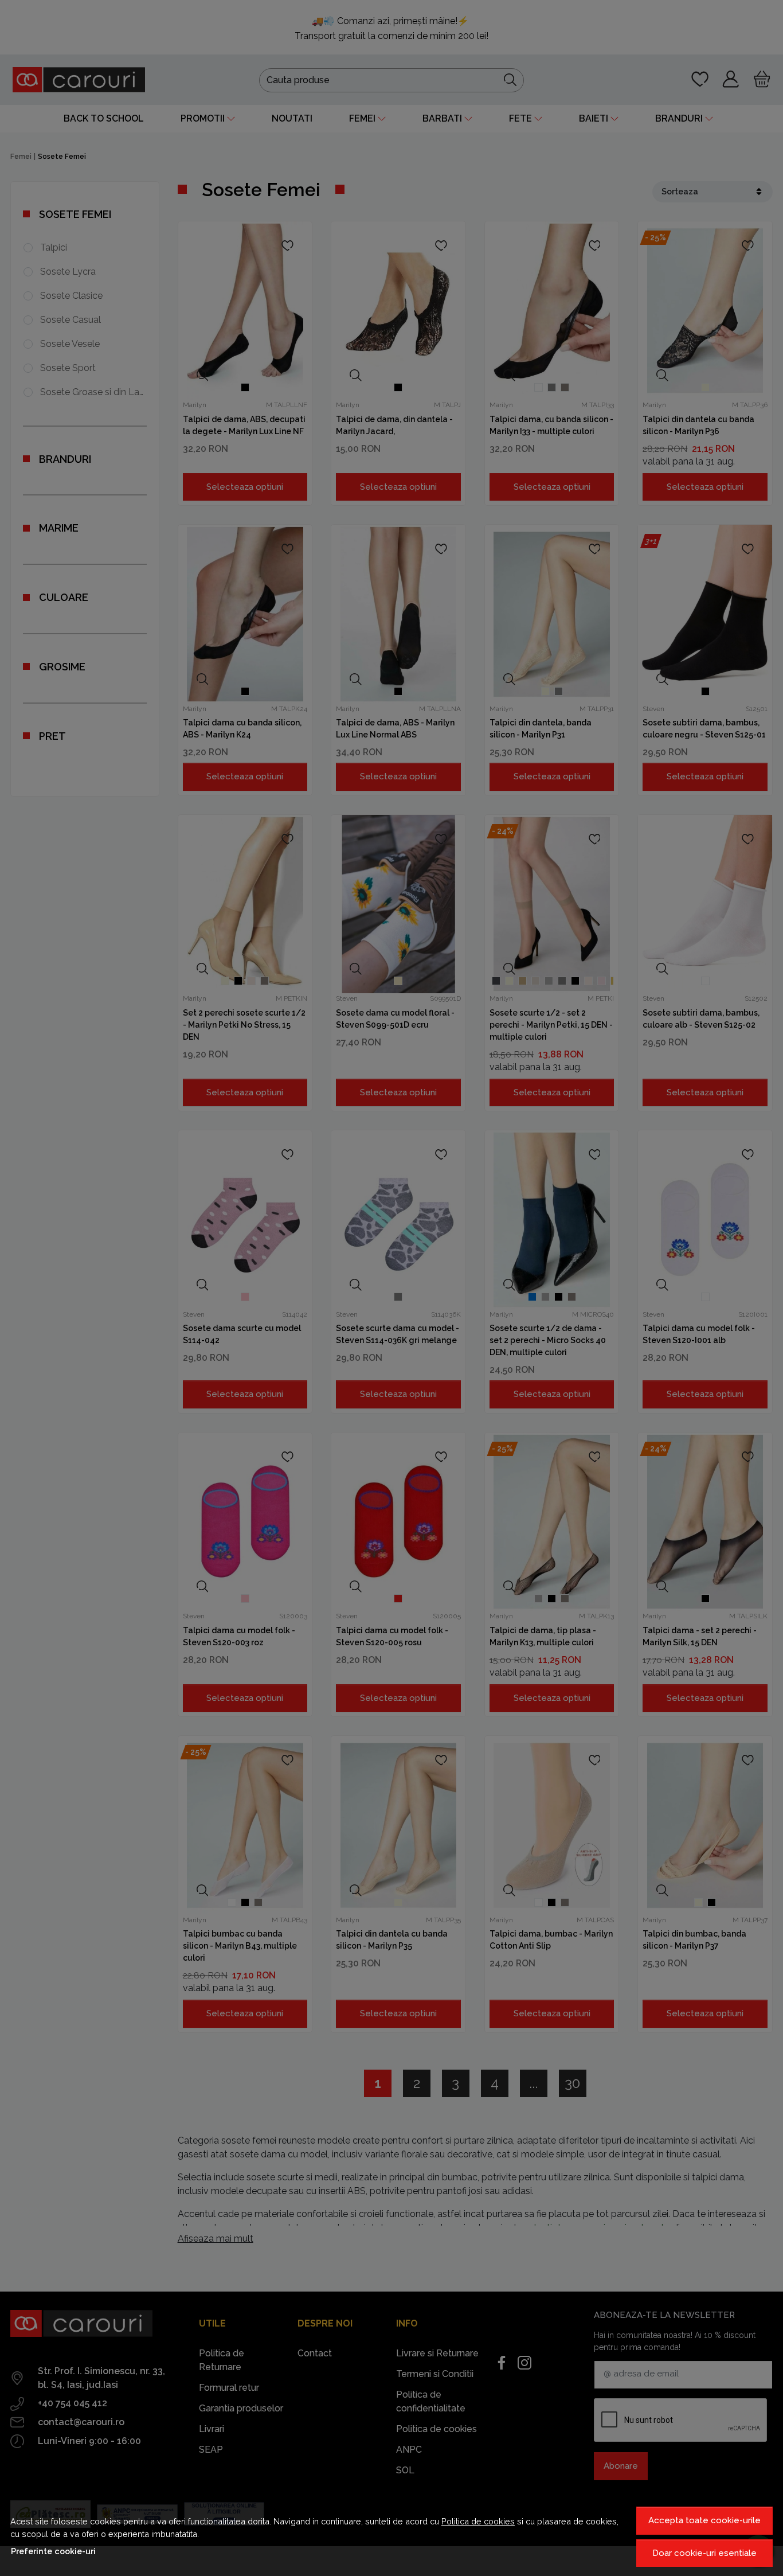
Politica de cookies (478, 2521)
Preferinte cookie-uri (53, 2551)
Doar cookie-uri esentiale (704, 2553)
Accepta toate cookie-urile (704, 2520)
